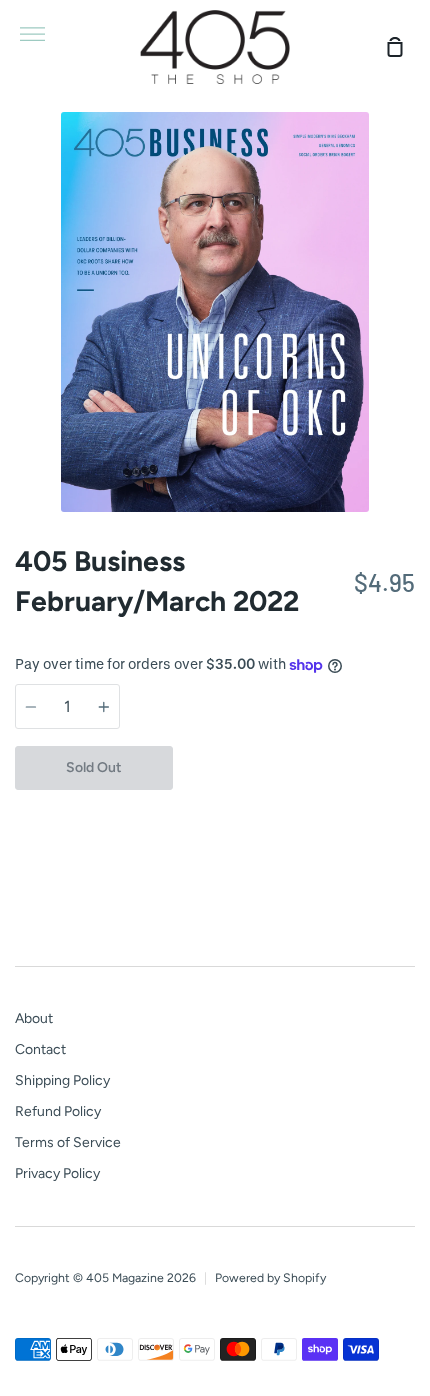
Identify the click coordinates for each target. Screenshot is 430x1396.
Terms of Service (68, 1142)
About (34, 1018)
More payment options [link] (294, 812)
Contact (40, 1049)
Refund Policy (58, 1111)
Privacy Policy (57, 1173)
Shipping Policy (62, 1080)
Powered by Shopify (270, 1277)
